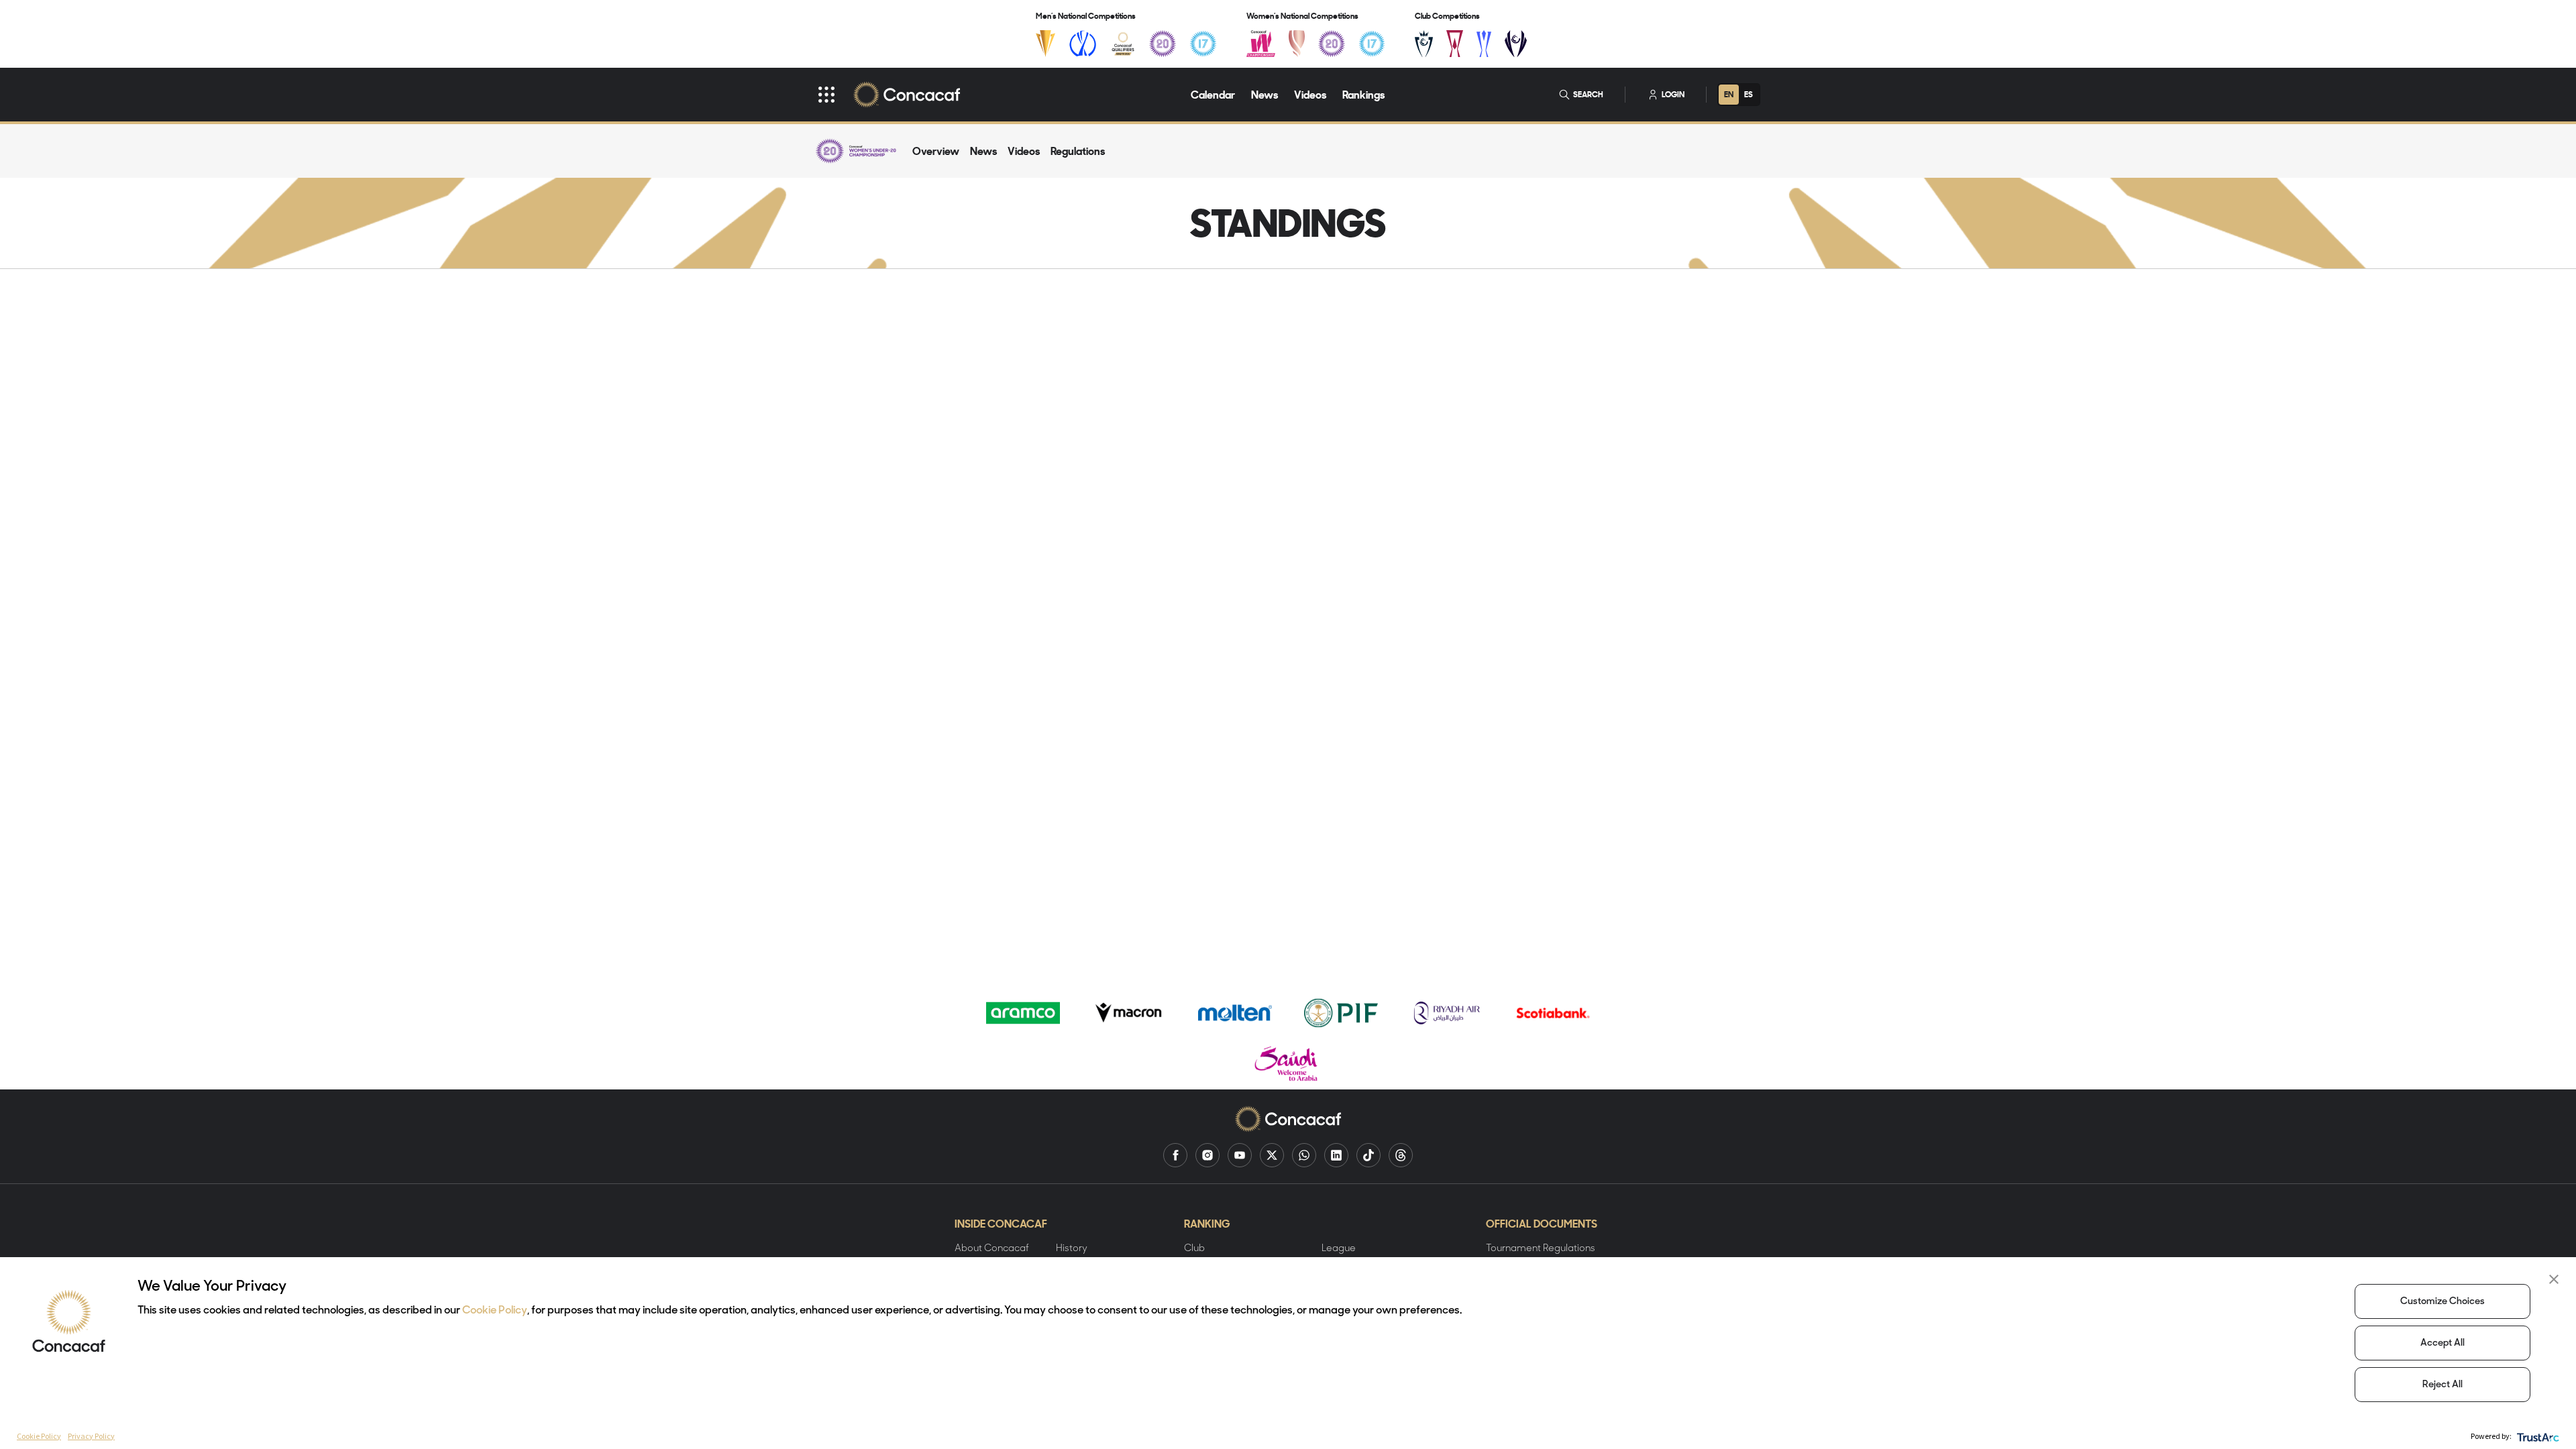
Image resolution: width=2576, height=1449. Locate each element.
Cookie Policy (495, 1311)
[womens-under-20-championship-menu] (1332, 44)
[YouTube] (1240, 1155)
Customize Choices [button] (2443, 1302)
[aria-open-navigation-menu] (826, 95)
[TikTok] (1368, 1155)
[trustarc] (2537, 1436)
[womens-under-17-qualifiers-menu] (1372, 44)
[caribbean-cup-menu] (1484, 44)
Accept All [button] (2443, 1343)
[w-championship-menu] (1261, 44)
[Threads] (1401, 1155)
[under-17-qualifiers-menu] (1203, 44)
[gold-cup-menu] (1045, 44)
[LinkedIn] (1336, 1155)
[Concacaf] (907, 95)
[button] (2554, 1279)
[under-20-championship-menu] (1163, 44)
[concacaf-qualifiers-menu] (1123, 44)
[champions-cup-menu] (1424, 44)
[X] (1272, 1155)
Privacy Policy (91, 1436)
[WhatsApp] (1304, 1155)
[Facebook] (1175, 1155)
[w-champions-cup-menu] (1516, 44)
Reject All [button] (2443, 1385)
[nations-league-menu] (1083, 44)
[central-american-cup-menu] (1455, 44)
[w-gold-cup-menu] (1297, 44)
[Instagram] (1207, 1155)
